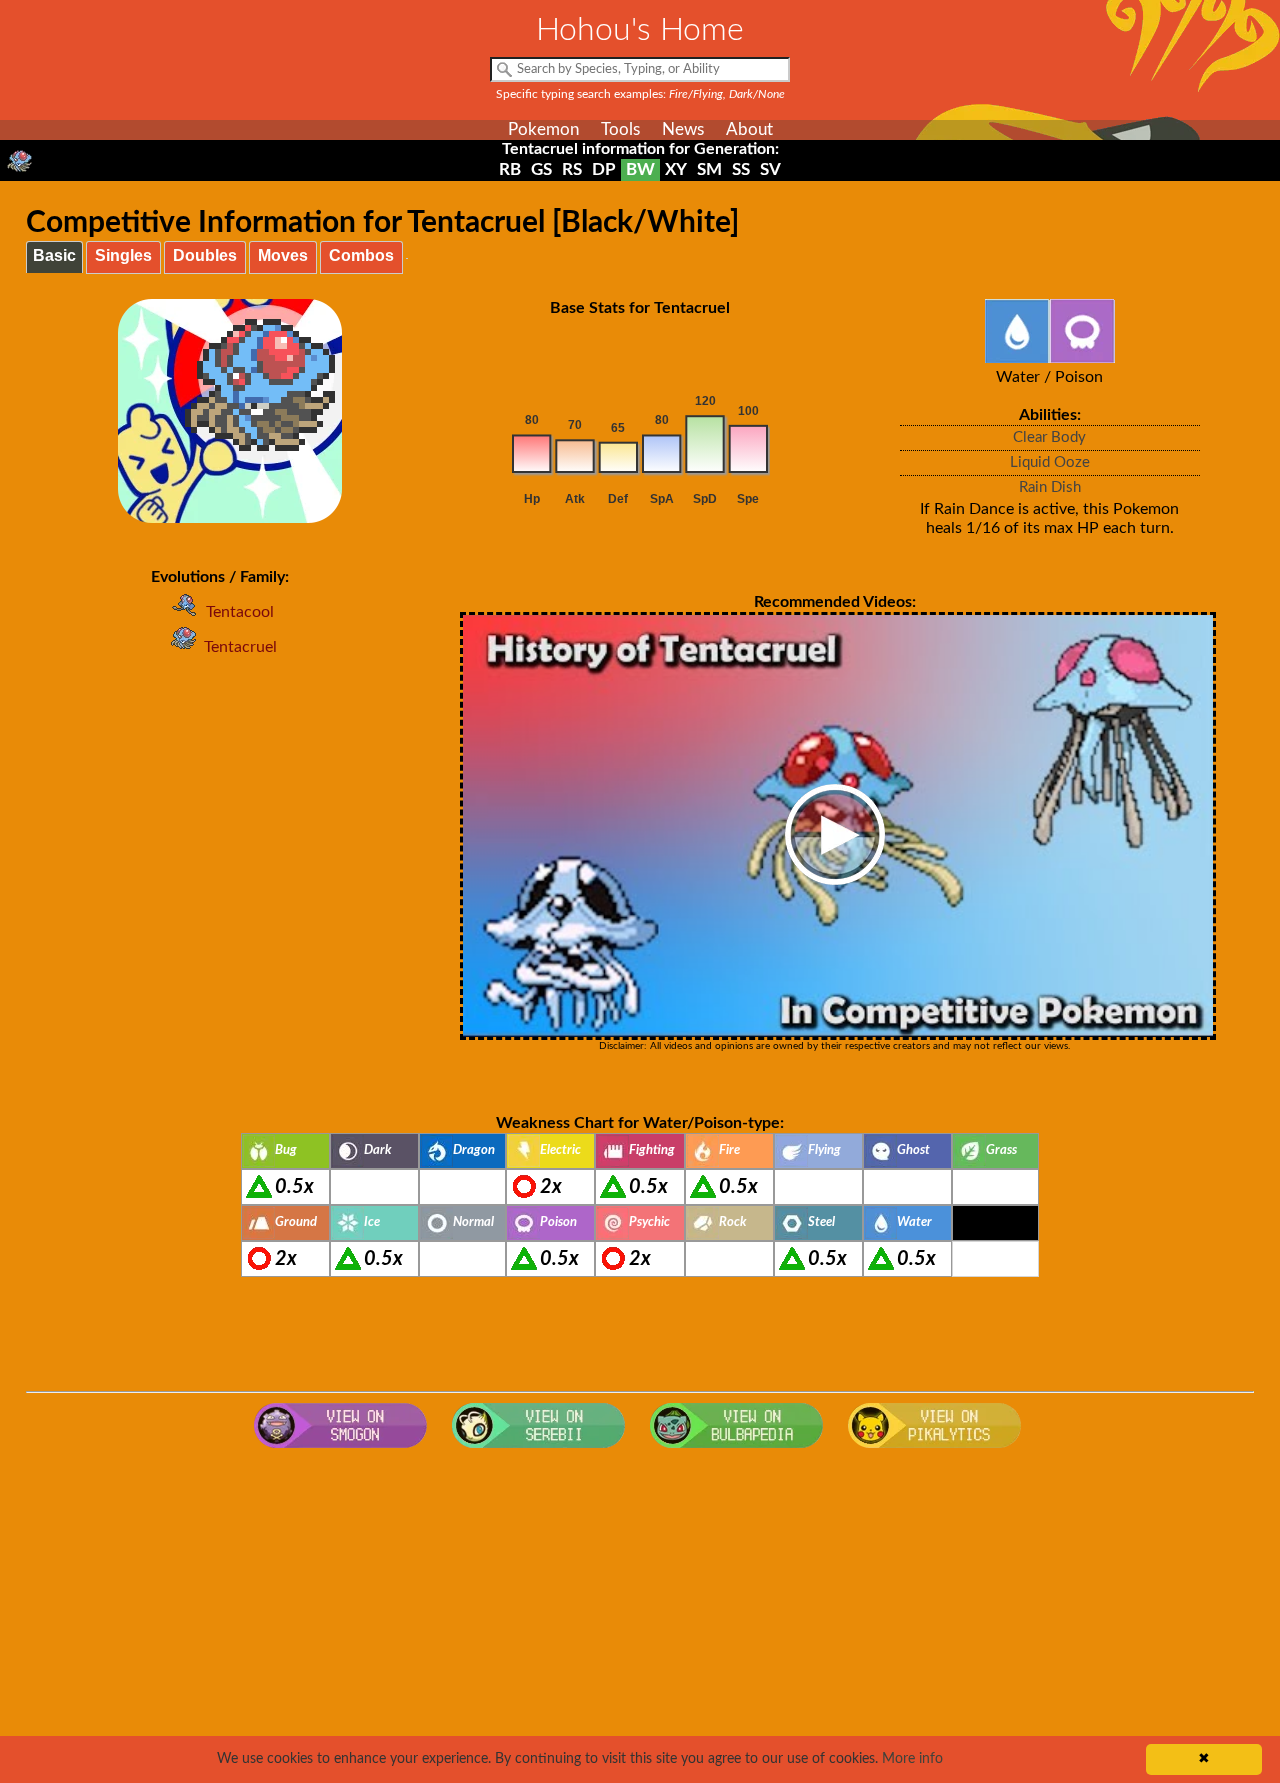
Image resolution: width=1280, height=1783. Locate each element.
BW (640, 169)
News (683, 129)
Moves (283, 255)
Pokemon (543, 129)
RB (510, 169)
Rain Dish (1050, 487)
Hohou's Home (640, 30)
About (749, 129)
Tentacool (240, 612)
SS (741, 169)
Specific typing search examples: (640, 94)
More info (912, 1759)
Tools (620, 129)
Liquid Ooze (1050, 462)
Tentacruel (240, 647)
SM (709, 169)
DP (604, 169)
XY (676, 169)
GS (541, 169)
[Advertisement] (640, 1618)
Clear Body (1049, 437)
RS (572, 169)
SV (770, 169)
